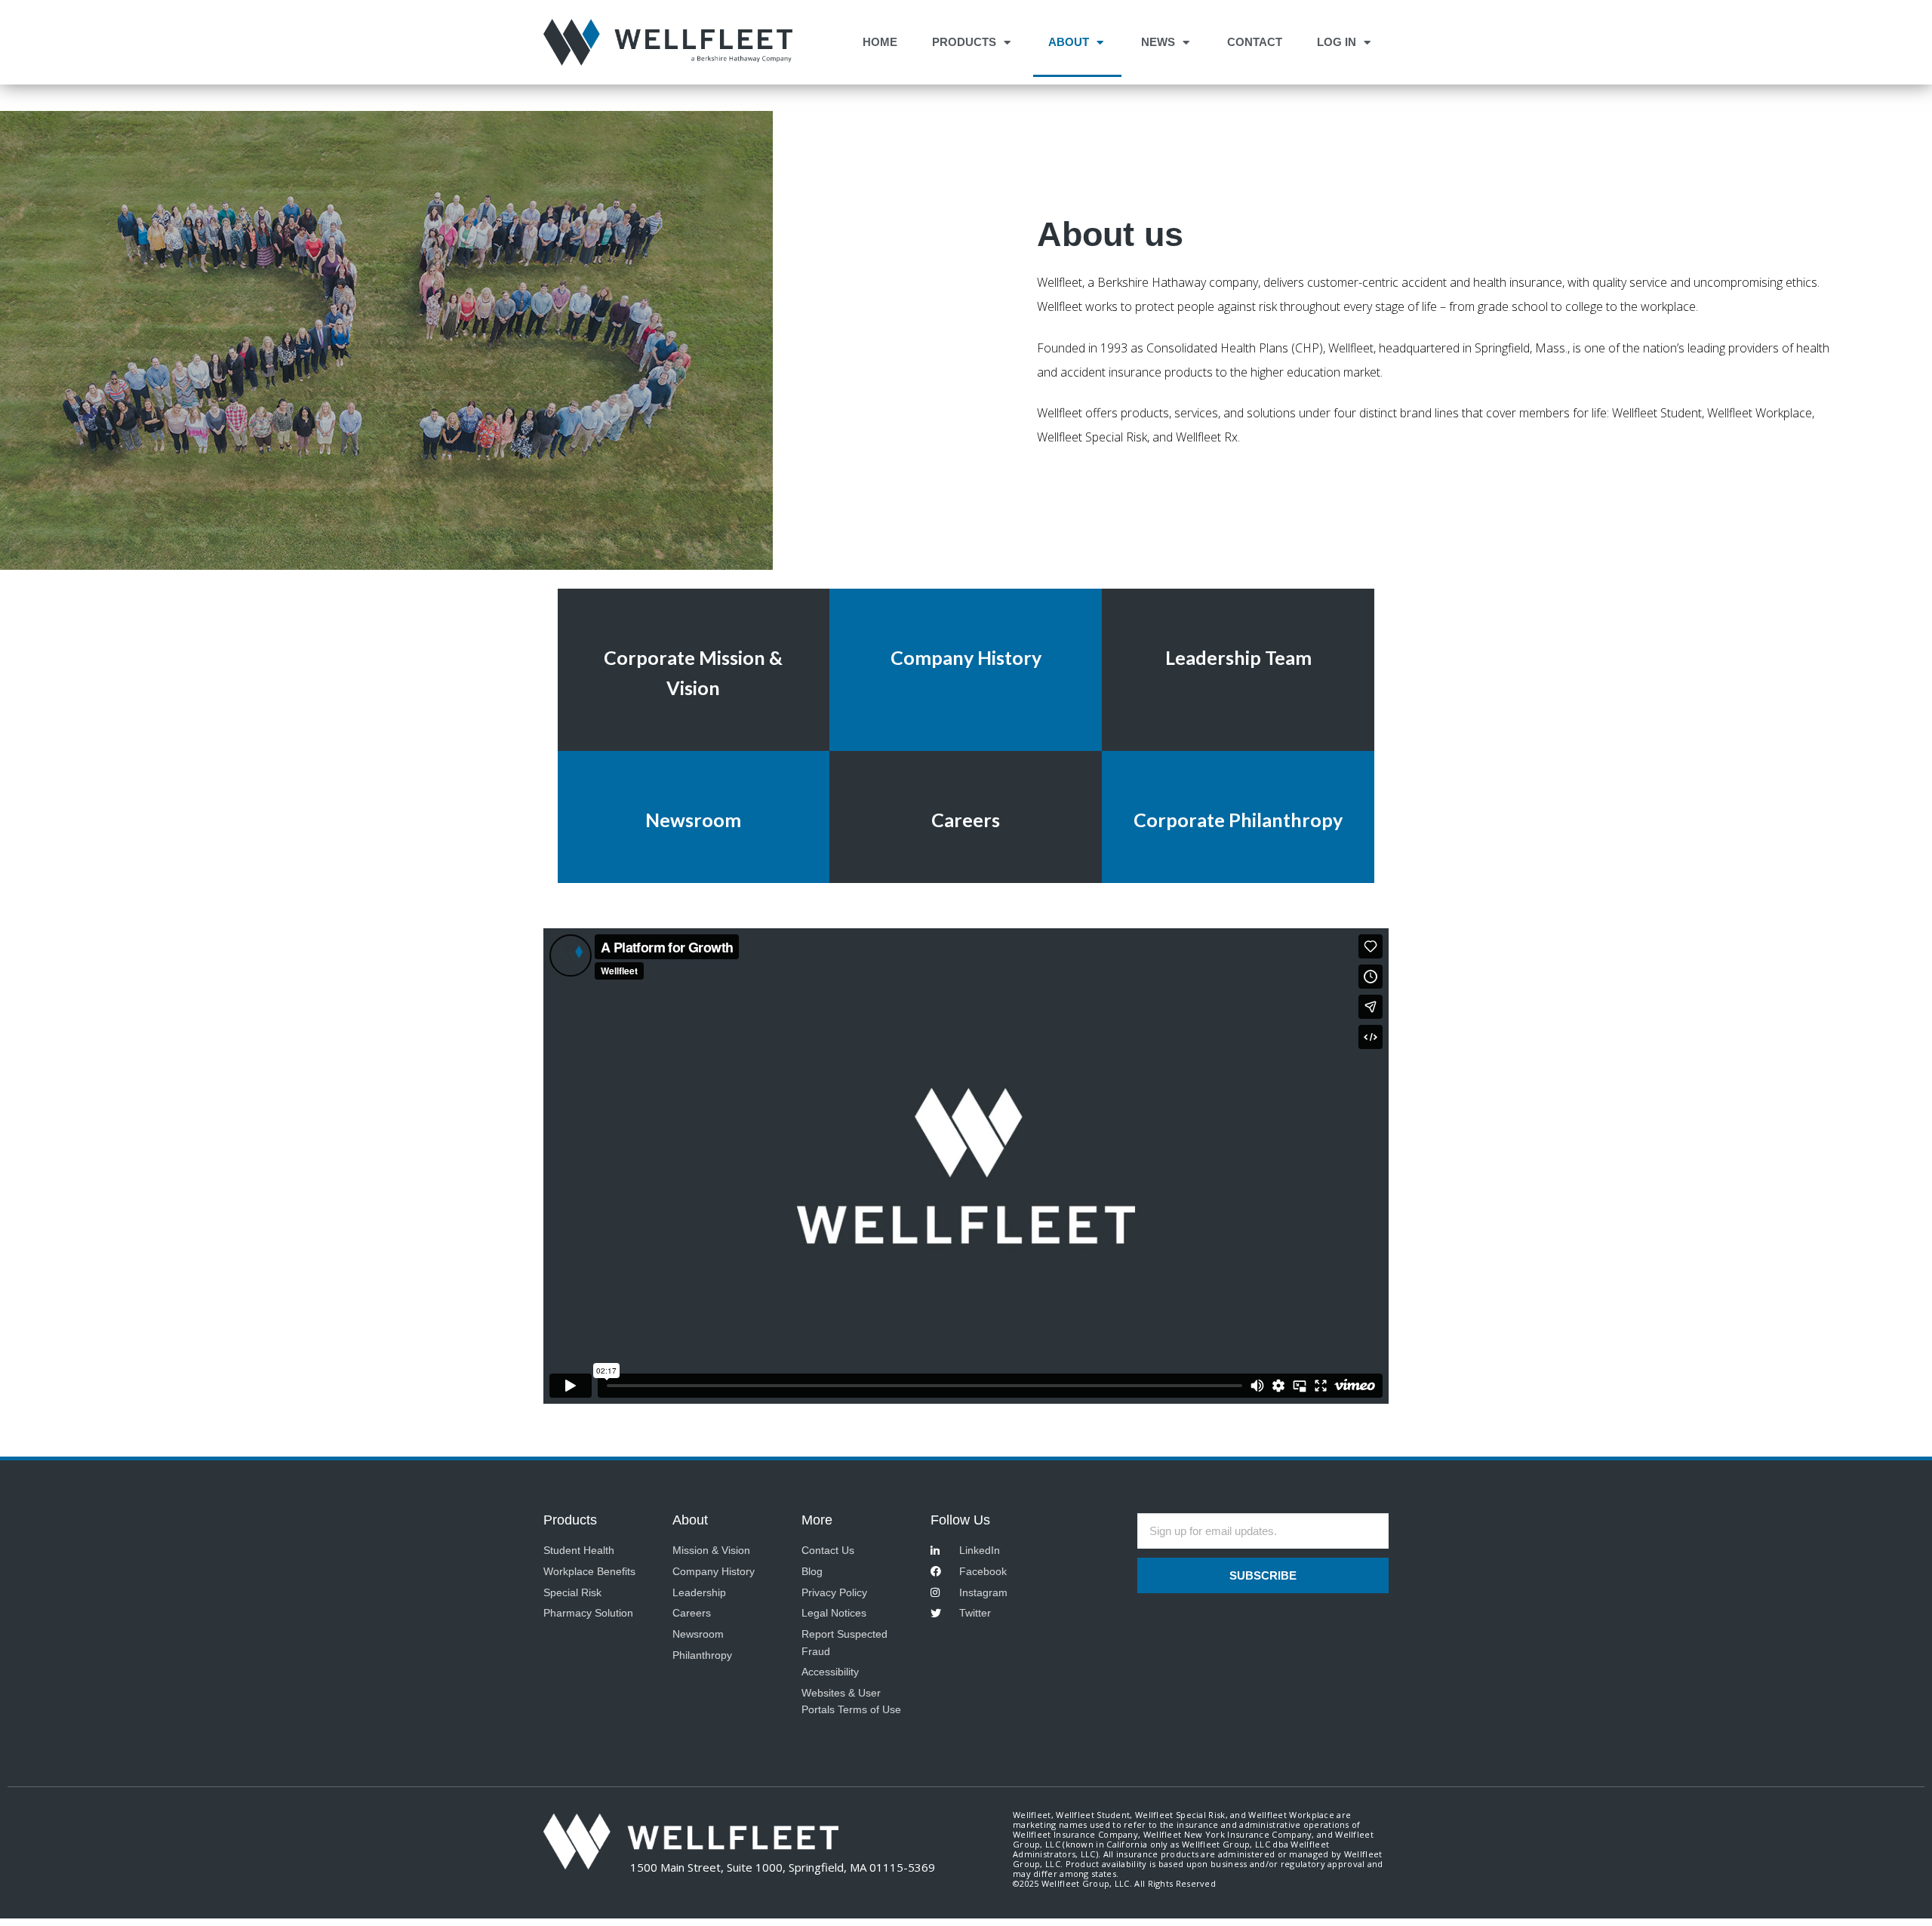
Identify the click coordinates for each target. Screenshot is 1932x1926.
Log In (1337, 42)
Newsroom (693, 820)
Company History (966, 657)
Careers (966, 820)
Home (880, 42)
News (1158, 42)
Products (964, 42)
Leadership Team (1238, 657)
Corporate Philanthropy (1238, 820)
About (1069, 42)
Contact (1255, 42)
